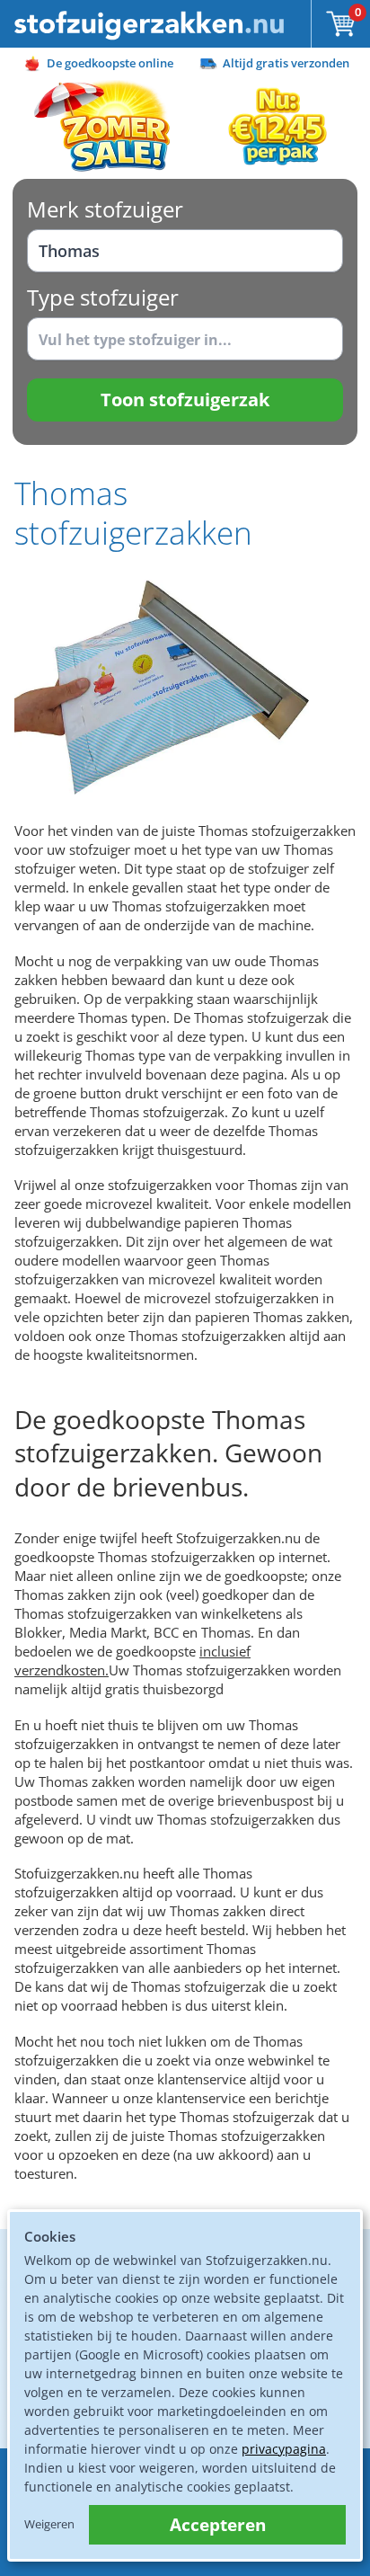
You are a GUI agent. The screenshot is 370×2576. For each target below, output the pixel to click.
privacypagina (284, 2449)
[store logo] (149, 24)
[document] (185, 2385)
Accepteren (218, 2525)
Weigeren (49, 2524)
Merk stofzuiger (105, 209)
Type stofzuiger (103, 297)
